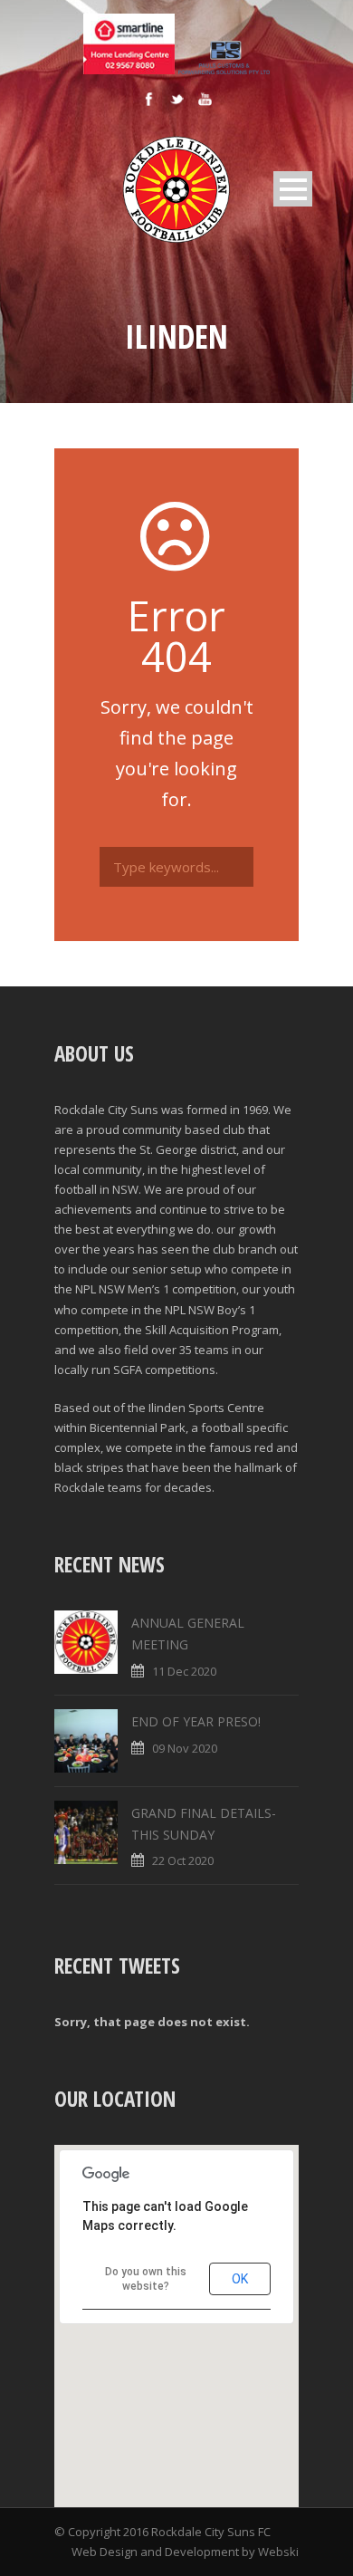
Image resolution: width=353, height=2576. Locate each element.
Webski (278, 2552)
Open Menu (293, 189)
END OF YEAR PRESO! (196, 1721)
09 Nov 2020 (185, 1748)
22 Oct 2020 (183, 1860)
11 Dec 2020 (184, 1671)
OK (240, 2279)
